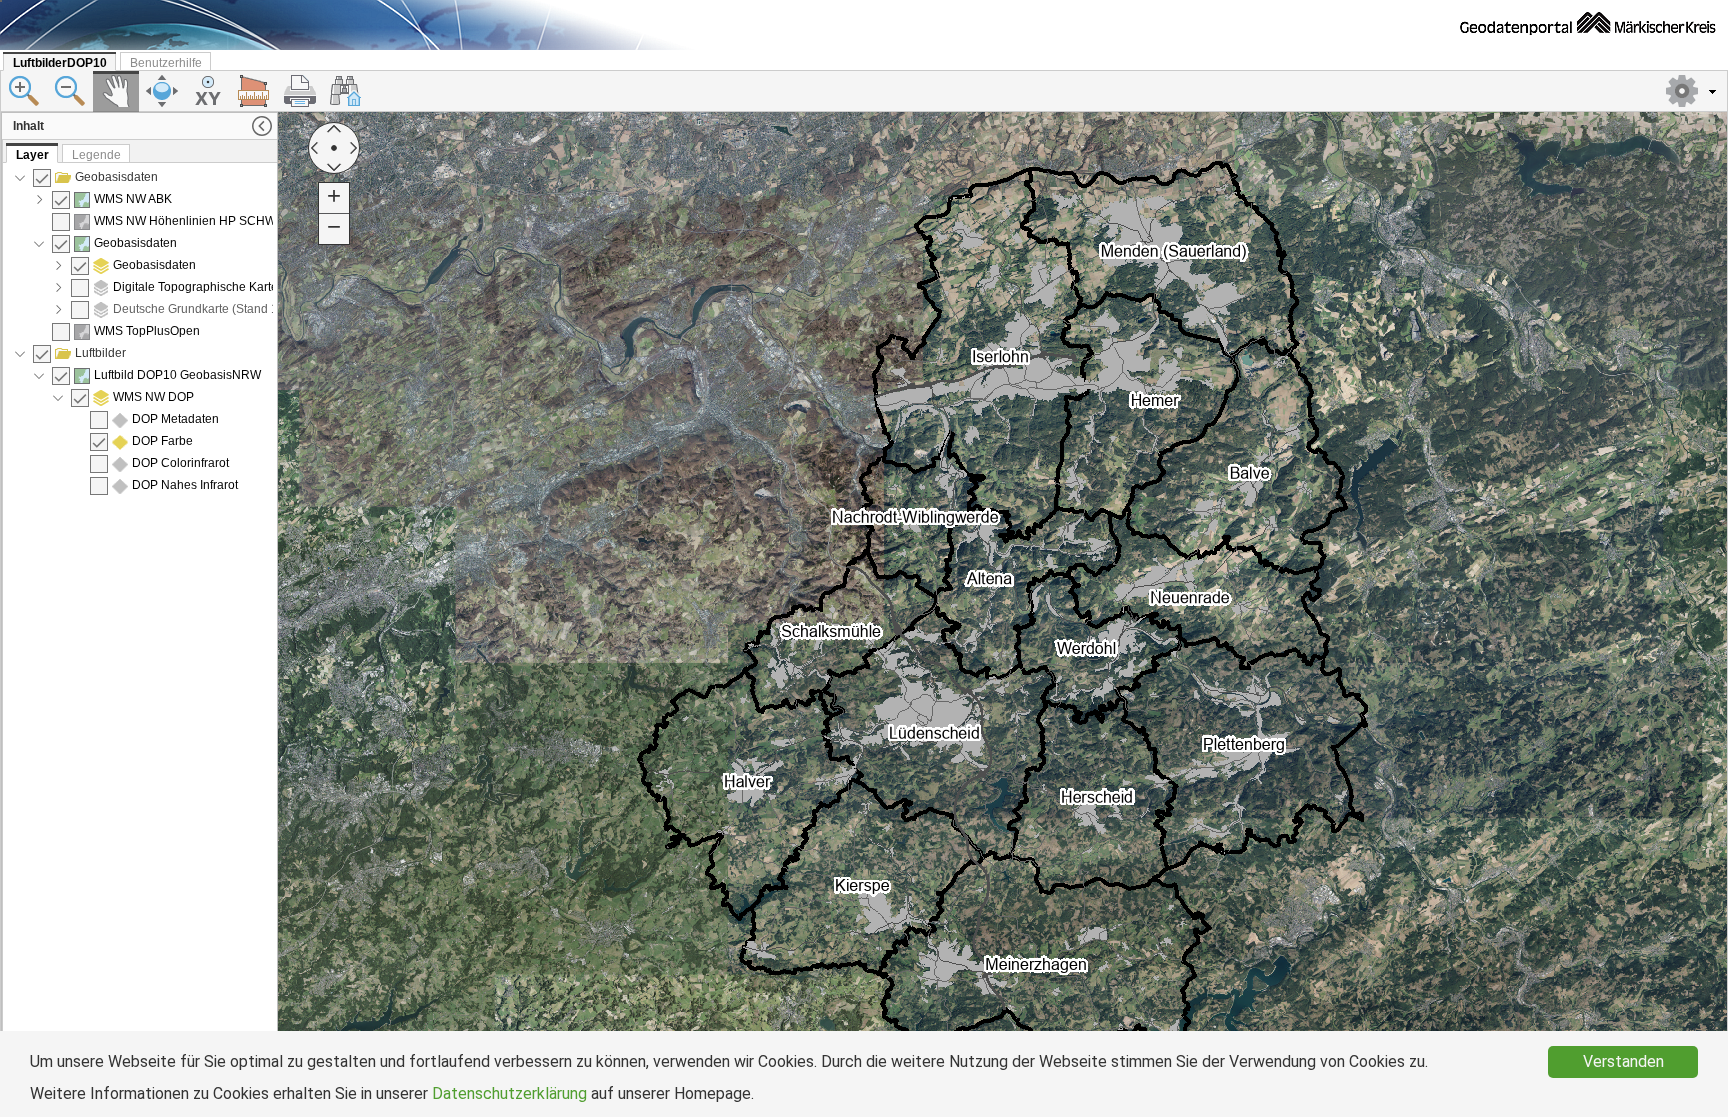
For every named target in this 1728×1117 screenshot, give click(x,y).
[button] (1693, 91)
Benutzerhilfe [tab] (166, 63)
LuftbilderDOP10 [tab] (60, 63)
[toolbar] (864, 91)
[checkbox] (42, 178)
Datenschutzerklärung (509, 1093)
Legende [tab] (96, 155)
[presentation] (140, 629)
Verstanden (1623, 1061)
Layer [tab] (32, 155)
